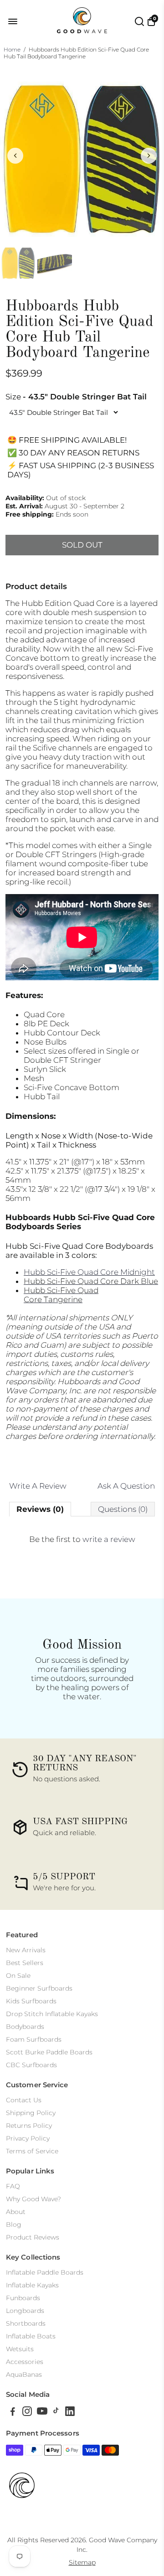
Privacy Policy (28, 2138)
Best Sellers (25, 1963)
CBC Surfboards (31, 2065)
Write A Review (38, 1486)
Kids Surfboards (31, 2001)
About (16, 2212)
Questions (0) (123, 1509)
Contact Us (24, 2100)
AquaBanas (24, 2374)
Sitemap (82, 2562)
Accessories (25, 2362)
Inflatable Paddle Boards (45, 2272)
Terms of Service (32, 2151)
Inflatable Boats (31, 2336)
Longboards (25, 2311)
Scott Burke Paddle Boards (49, 2052)
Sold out (82, 545)
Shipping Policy (31, 2113)
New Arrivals (26, 1950)
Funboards (23, 2298)
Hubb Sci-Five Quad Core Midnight (89, 1272)
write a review (109, 1539)
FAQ (13, 2186)
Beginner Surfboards (39, 1988)
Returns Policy (29, 2126)
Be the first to (82, 1539)
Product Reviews (33, 2237)
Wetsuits (20, 2349)
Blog (14, 2224)
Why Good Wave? (33, 2199)
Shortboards (26, 2323)
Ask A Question (126, 1486)
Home (12, 49)
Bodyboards (25, 2027)
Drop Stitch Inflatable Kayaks (52, 2014)
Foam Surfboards (34, 2039)
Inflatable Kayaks (32, 2285)
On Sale (18, 1976)
